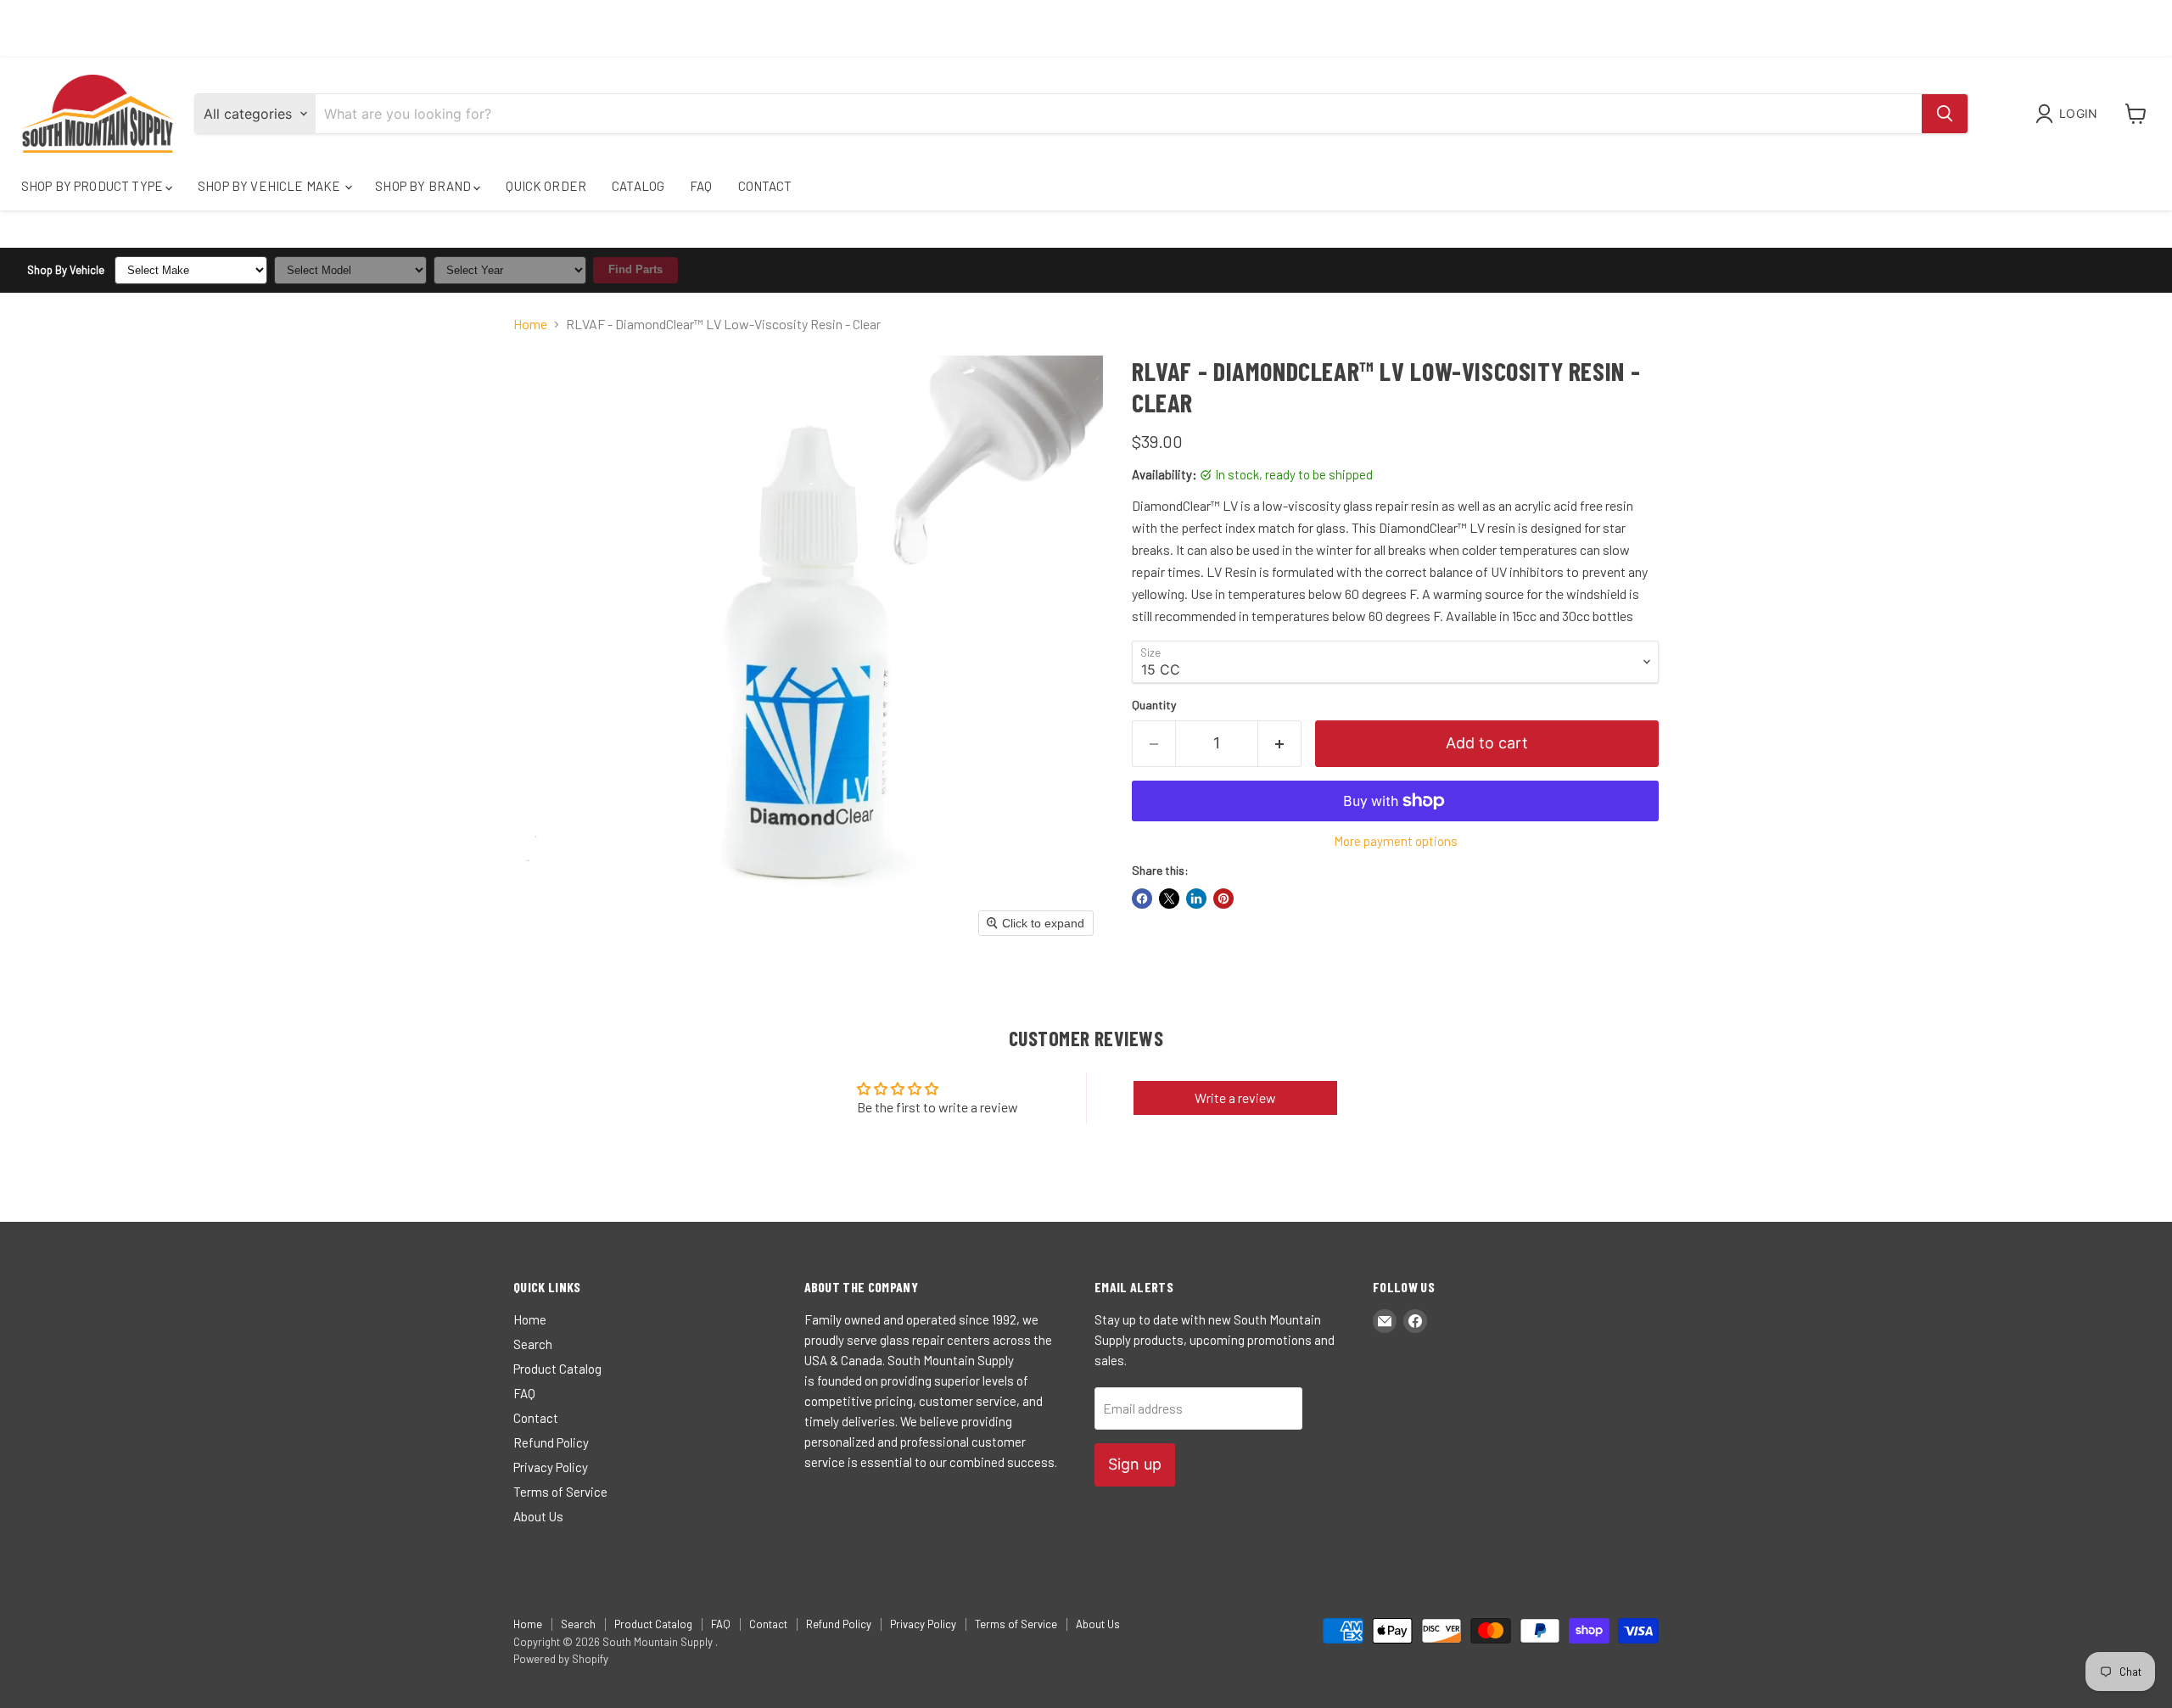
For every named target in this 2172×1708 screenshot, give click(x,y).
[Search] (1945, 114)
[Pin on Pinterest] (1223, 899)
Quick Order (546, 186)
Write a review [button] (1235, 1098)
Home (530, 324)
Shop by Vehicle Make (270, 186)
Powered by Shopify (561, 1659)
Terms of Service (560, 1492)
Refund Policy (551, 1442)
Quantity (1154, 705)
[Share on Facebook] (1142, 899)
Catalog (638, 186)
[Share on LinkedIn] (1196, 899)
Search (533, 1344)
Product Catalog (557, 1369)
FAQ (701, 186)
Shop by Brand (424, 186)
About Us (538, 1516)
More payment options (1396, 841)
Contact (765, 186)
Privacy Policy (551, 1467)
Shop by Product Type (93, 186)
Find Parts (635, 269)
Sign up (1135, 1464)
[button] (2070, 114)
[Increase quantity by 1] (1280, 744)
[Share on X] (1169, 899)
